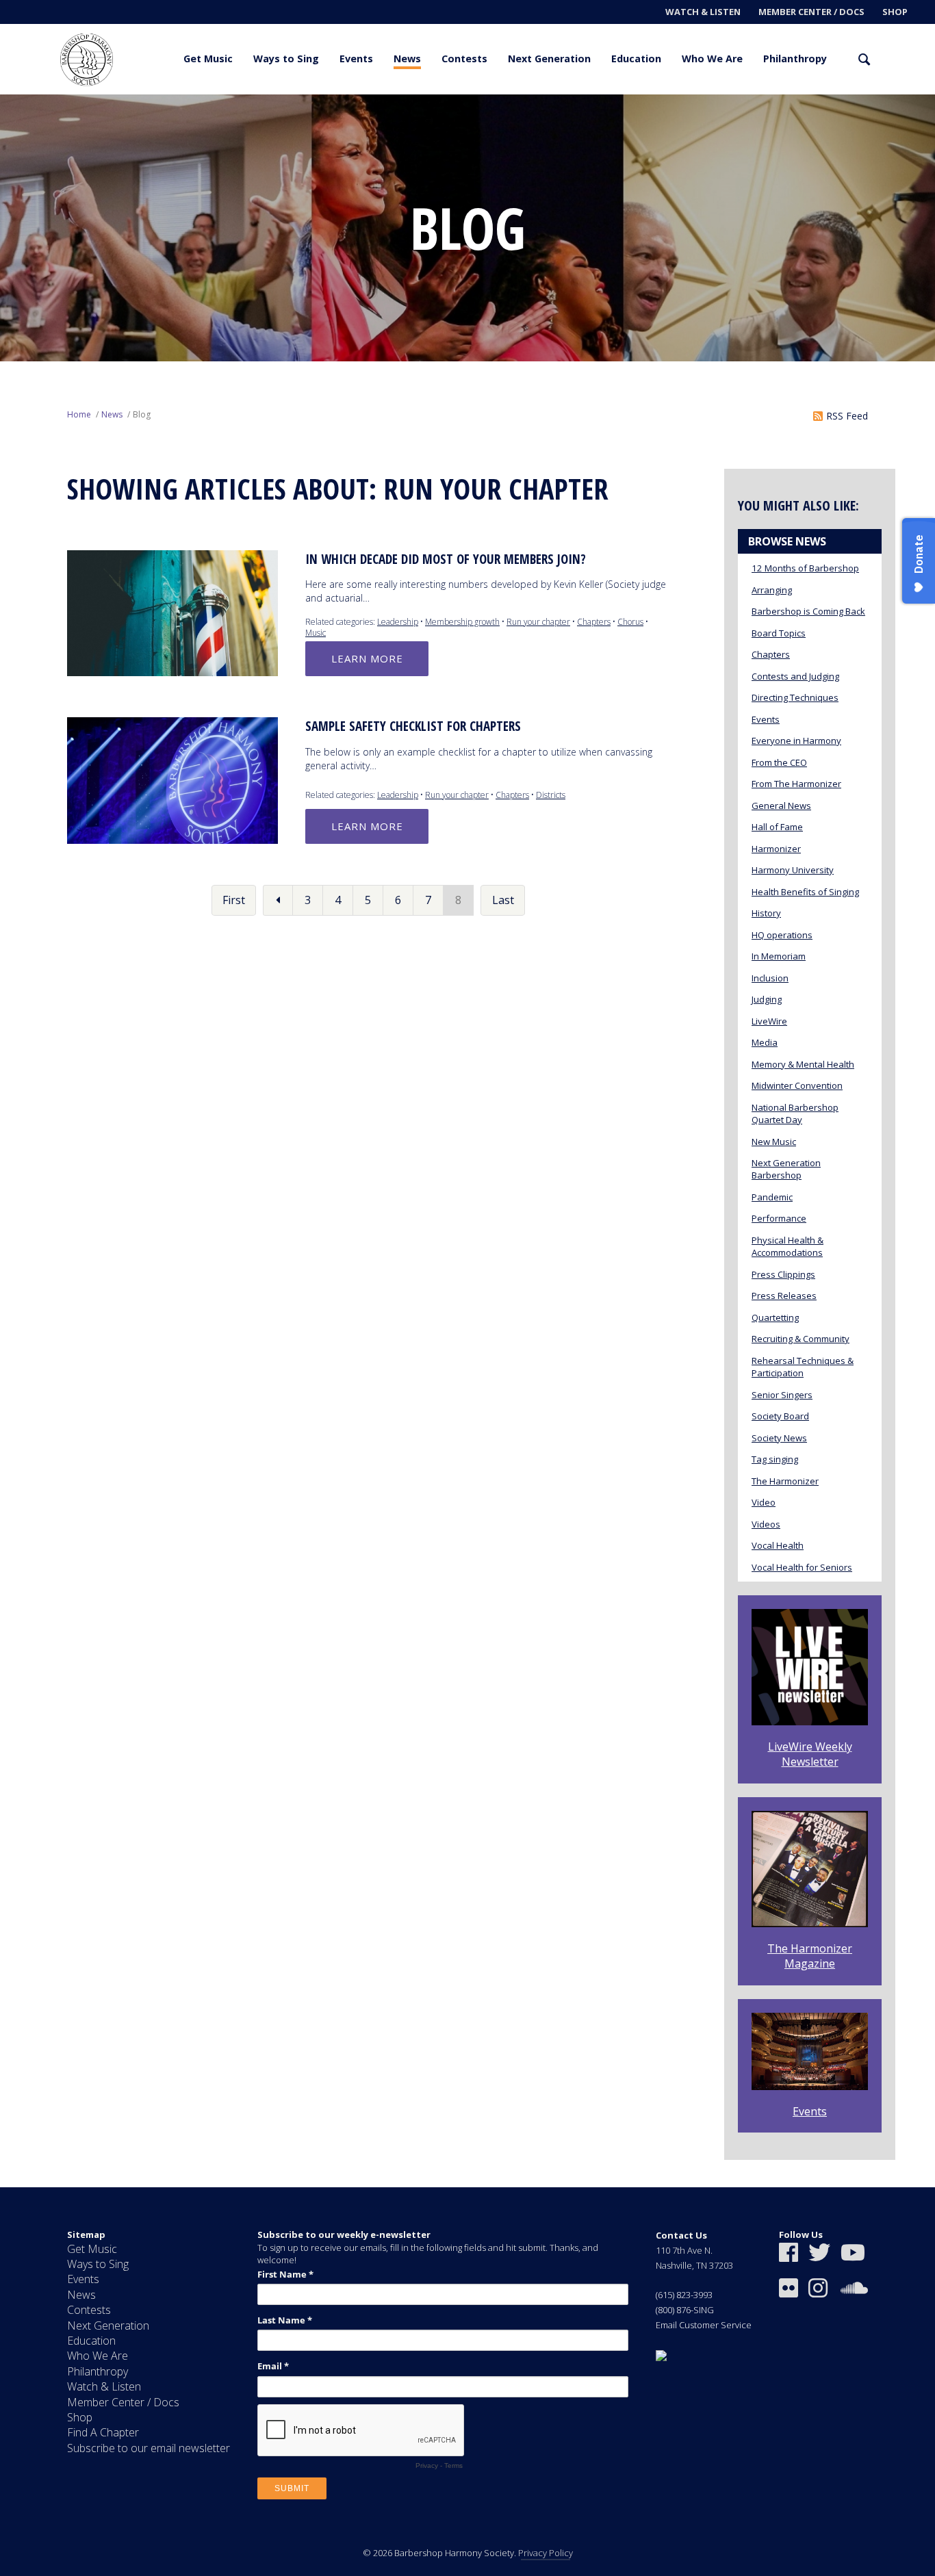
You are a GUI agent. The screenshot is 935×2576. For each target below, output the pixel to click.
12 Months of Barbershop (805, 568)
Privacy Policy (546, 2553)
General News (781, 806)
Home (79, 414)
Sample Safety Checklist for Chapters (413, 726)
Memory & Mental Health (803, 1064)
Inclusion (770, 978)
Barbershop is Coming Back (808, 611)
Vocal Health (778, 1545)
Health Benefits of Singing (805, 892)
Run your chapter (538, 622)
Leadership (398, 622)
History (766, 913)
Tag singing (775, 1459)
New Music (774, 1142)
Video (764, 1502)
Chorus (630, 622)
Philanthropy (795, 59)
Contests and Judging (795, 676)
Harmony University (793, 870)
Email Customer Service (704, 2325)
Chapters (594, 622)
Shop (895, 12)
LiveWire (769, 1021)
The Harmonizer (785, 1481)
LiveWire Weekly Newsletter (810, 1754)
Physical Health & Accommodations (787, 1246)
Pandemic (772, 1197)
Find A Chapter (103, 2432)
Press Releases (784, 1296)
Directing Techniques (795, 697)
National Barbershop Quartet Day (795, 1113)
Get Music (208, 59)
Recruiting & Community (800, 1339)
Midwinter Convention (797, 1085)
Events (356, 59)
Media (765, 1042)
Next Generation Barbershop (786, 1169)
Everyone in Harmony (796, 740)
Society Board (780, 1416)
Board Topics (779, 633)
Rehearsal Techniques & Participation (803, 1367)
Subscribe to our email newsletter (149, 2448)
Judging (767, 999)
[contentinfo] (467, 2382)
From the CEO (779, 762)
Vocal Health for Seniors (802, 1567)
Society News (779, 1438)
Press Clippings (783, 1274)
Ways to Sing (286, 59)
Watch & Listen (703, 12)
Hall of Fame (777, 827)
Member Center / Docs (811, 12)
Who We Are (712, 59)
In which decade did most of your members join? (446, 559)
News (407, 59)
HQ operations (782, 935)
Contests (464, 59)
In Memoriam (779, 956)
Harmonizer (776, 849)
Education (636, 59)
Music (316, 633)
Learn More (367, 658)
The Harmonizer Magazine (810, 1956)
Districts (551, 795)
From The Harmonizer (796, 784)
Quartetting (775, 1317)
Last (503, 900)
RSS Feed (847, 416)
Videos (766, 1524)
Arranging (772, 590)
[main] (467, 1141)
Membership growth (462, 622)
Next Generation (549, 59)
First (234, 900)
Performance (779, 1218)
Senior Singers (782, 1395)
